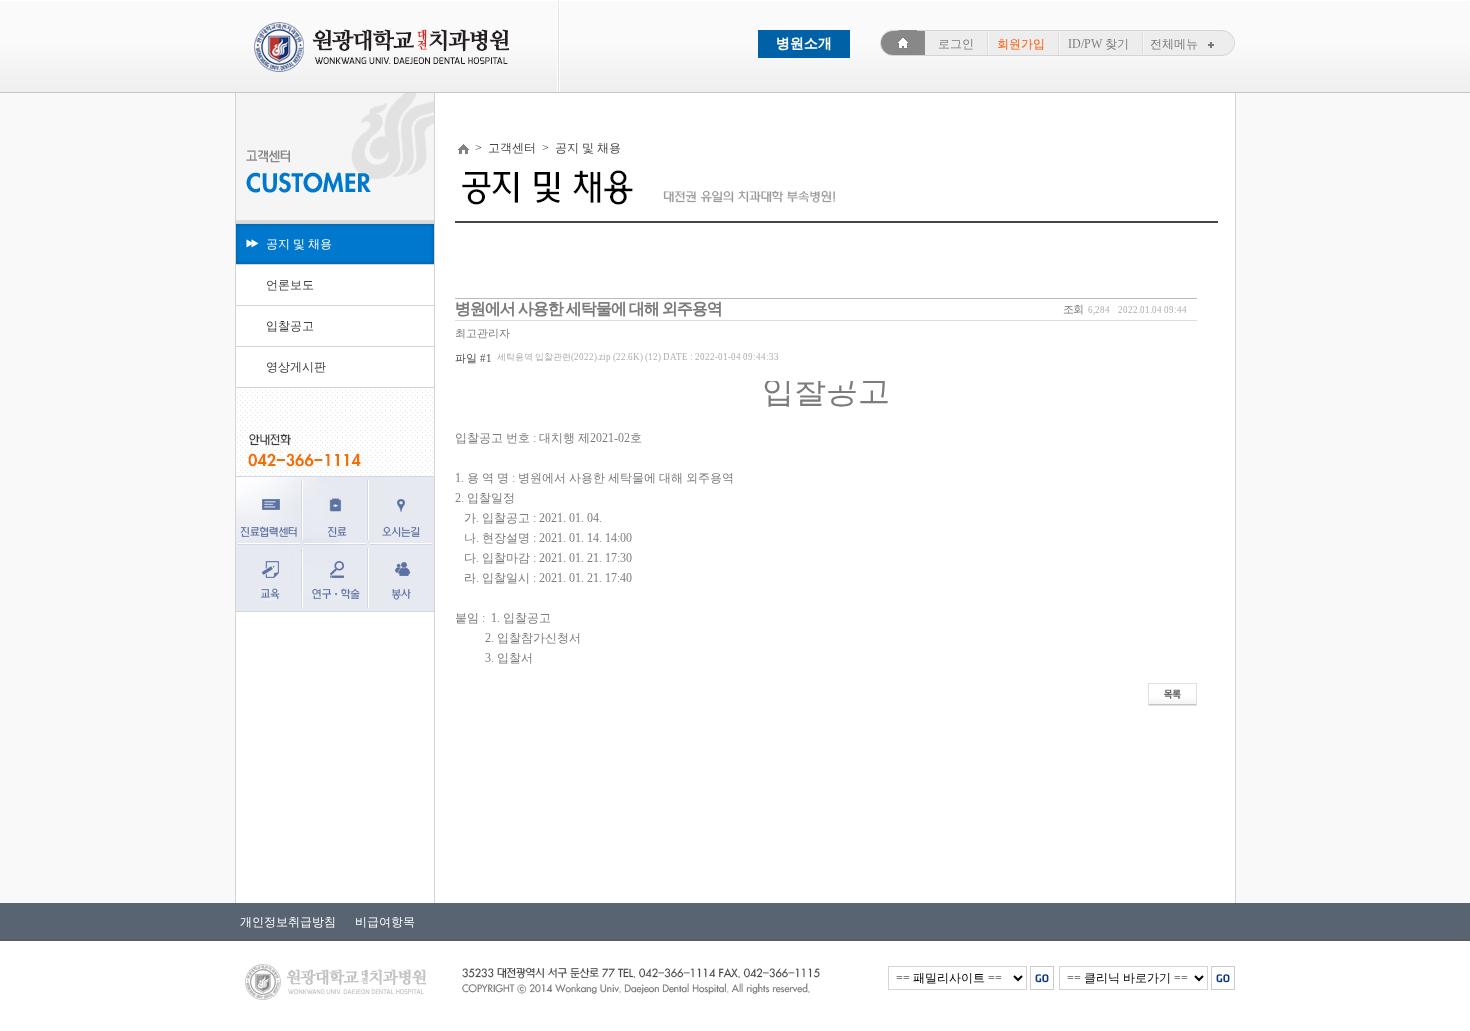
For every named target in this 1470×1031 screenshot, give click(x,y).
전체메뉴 (1174, 44)
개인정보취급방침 (288, 922)
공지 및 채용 (299, 244)
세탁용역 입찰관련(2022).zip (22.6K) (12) (638, 357)
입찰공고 (290, 326)
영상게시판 (296, 367)
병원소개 (804, 43)
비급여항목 (380, 922)
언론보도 (290, 285)
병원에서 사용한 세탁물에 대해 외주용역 (588, 308)
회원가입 (1021, 44)
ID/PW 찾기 (1098, 44)
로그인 (956, 44)
